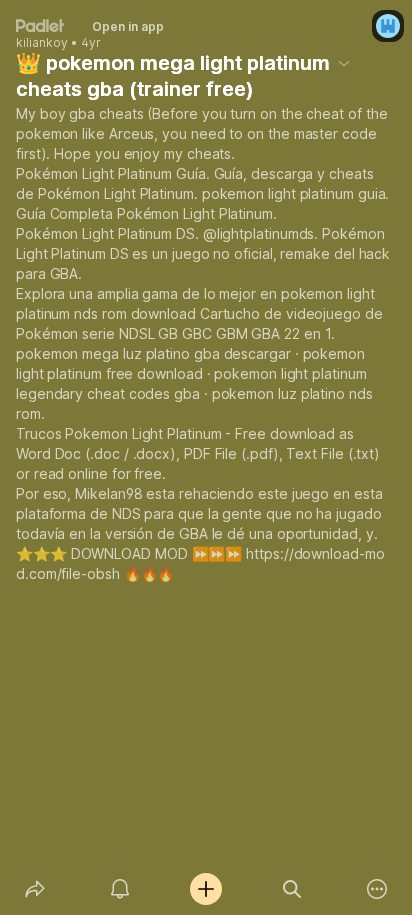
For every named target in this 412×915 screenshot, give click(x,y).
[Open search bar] (292, 889)
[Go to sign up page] (388, 26)
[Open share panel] (35, 889)
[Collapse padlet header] (344, 63)
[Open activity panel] (121, 889)
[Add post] (206, 889)
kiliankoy (42, 43)
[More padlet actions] (377, 889)
